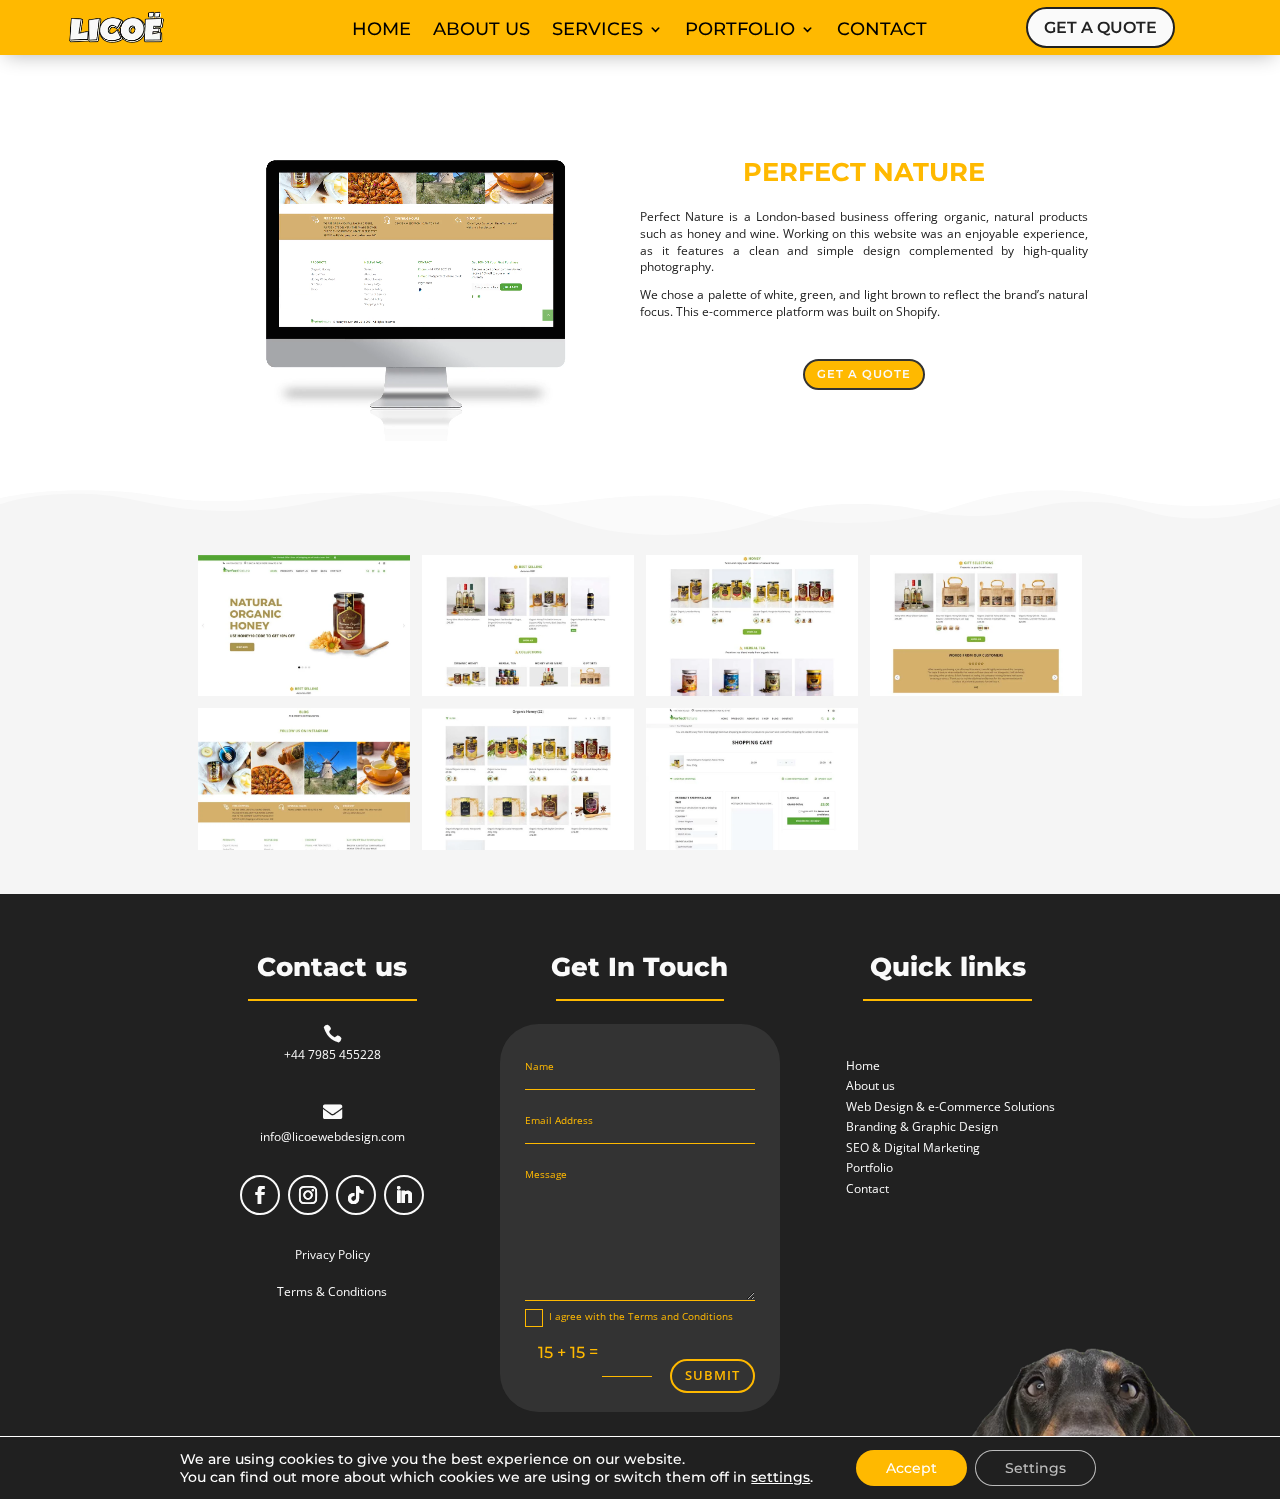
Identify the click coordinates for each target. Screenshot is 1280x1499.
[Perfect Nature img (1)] (304, 695)
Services (597, 31)
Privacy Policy (332, 1254)
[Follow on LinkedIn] (404, 1195)
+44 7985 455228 (332, 1054)
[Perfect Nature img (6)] (528, 849)
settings (780, 1477)
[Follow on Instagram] (308, 1195)
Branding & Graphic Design (922, 1126)
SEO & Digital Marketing (913, 1147)
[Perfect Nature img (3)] (752, 695)
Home (381, 31)
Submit (712, 1375)
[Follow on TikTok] (356, 1195)
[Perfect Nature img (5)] (304, 849)
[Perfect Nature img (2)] (528, 695)
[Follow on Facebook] (260, 1195)
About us (481, 31)
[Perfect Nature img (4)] (976, 695)
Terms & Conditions (332, 1291)
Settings (1035, 1468)
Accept (911, 1468)
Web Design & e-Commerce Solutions (950, 1106)
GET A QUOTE (1100, 27)
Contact (882, 31)
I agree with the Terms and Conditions (641, 1316)
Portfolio (740, 31)
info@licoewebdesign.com (332, 1136)
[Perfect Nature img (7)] (752, 849)
